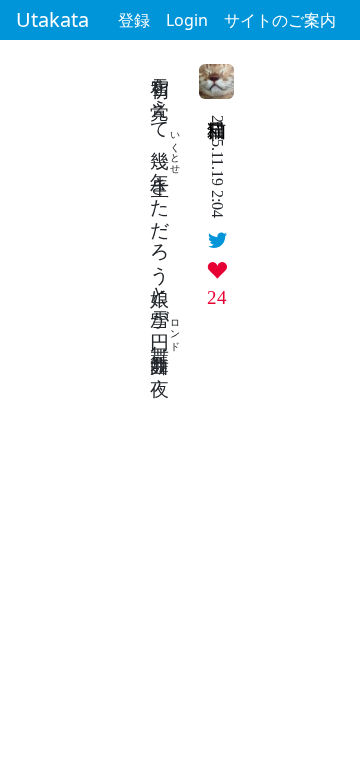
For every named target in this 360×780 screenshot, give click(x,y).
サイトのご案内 (280, 20)
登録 (134, 20)
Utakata (52, 19)
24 (217, 297)
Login (187, 20)
